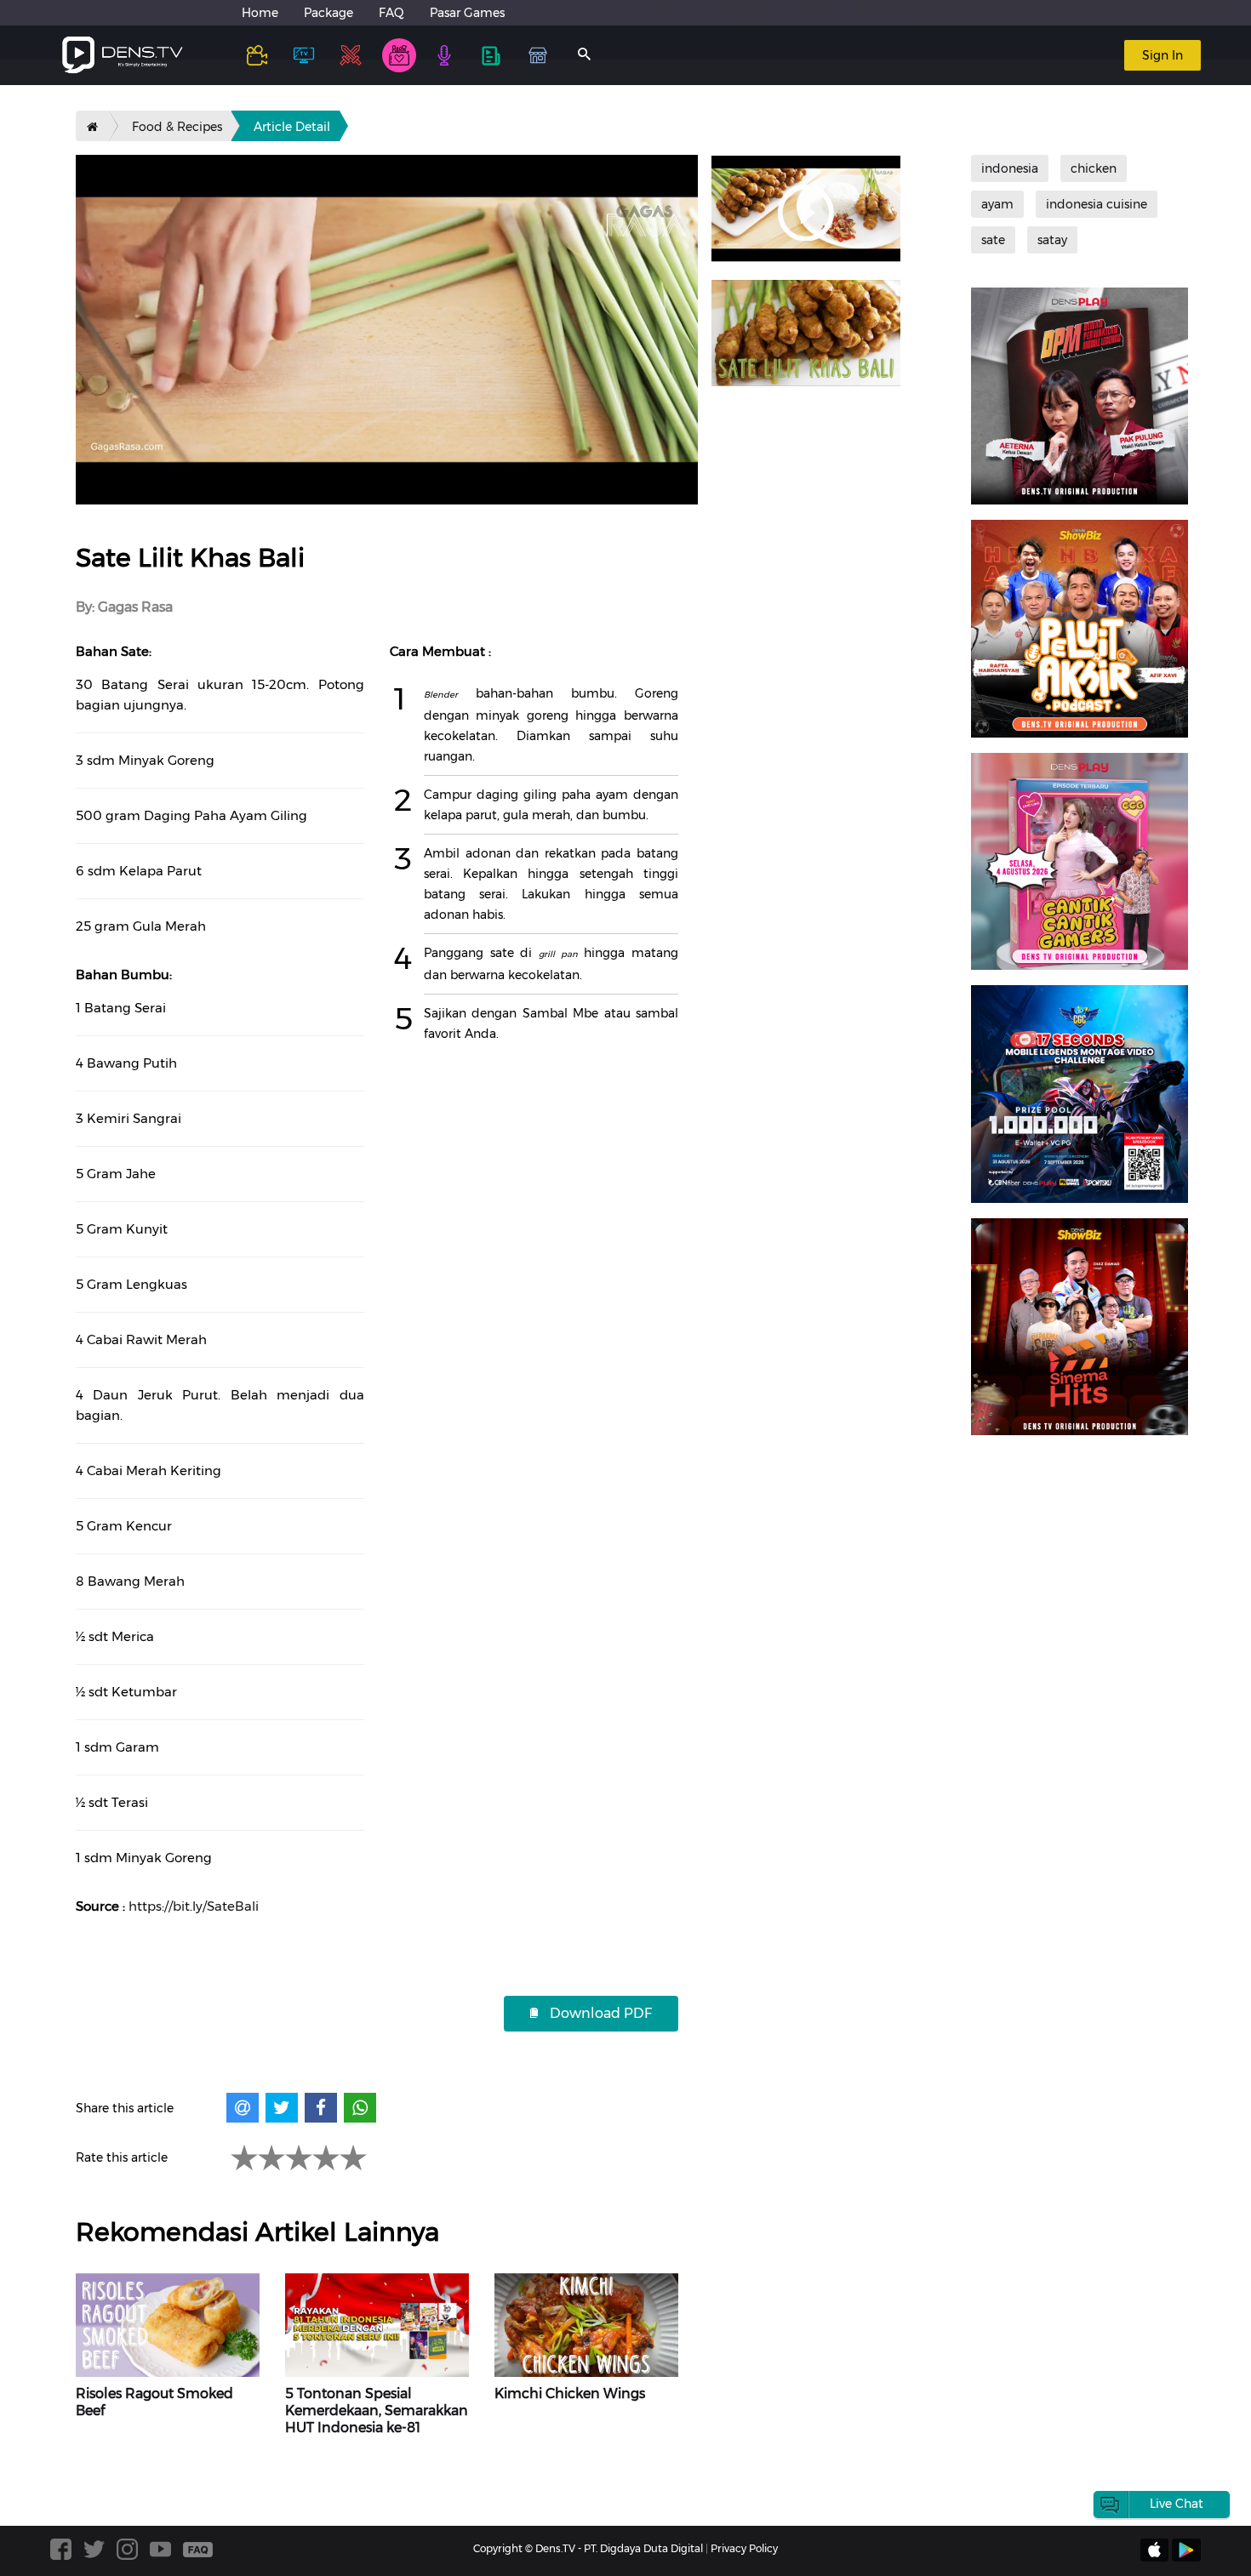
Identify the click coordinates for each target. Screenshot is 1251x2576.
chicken (1094, 168)
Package (328, 13)
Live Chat (1177, 2504)
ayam (997, 204)
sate (993, 240)
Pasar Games (467, 13)
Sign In (1162, 55)
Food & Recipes (177, 127)
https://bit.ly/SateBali (194, 1906)
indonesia (1010, 168)
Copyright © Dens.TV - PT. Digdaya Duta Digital (588, 2548)
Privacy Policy (744, 2548)
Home (260, 13)
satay (1052, 240)
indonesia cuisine (1097, 204)
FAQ (391, 13)
